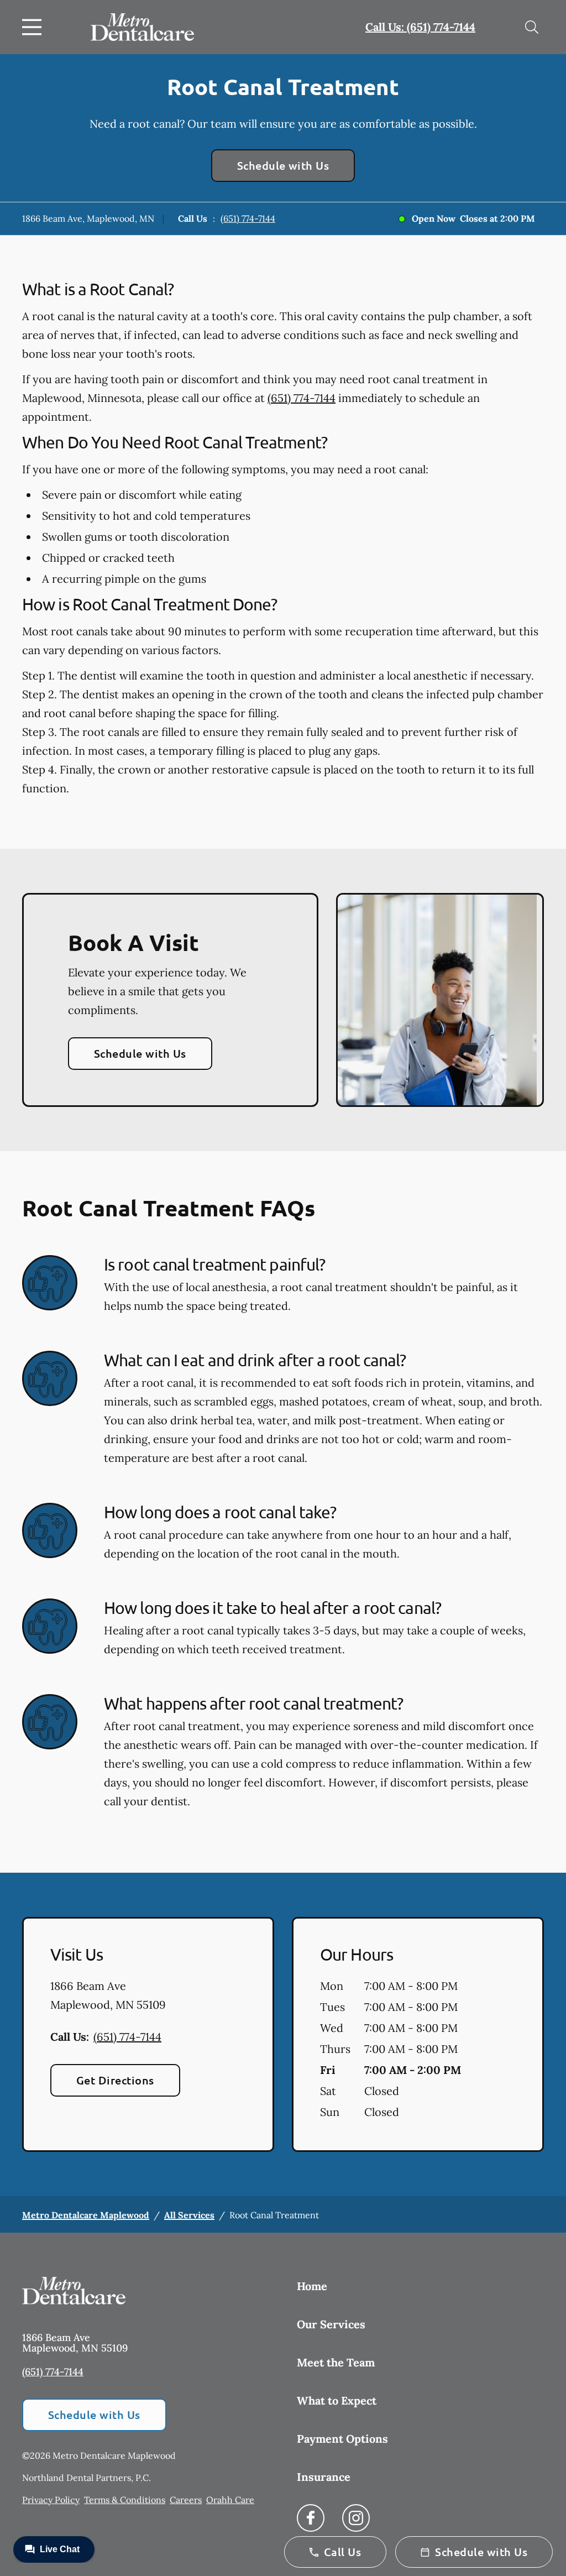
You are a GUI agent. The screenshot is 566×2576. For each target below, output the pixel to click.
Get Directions (115, 2080)
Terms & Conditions (125, 2500)
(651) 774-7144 (248, 218)
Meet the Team (336, 2362)
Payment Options (342, 2439)
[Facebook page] (311, 2518)
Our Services (331, 2324)
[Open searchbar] (532, 27)
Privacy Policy (51, 2500)
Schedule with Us (283, 165)
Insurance (324, 2477)
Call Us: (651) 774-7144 (420, 27)
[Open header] (34, 27)
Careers (186, 2500)
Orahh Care (230, 2500)
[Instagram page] (356, 2518)
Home (312, 2286)
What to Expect (337, 2400)
